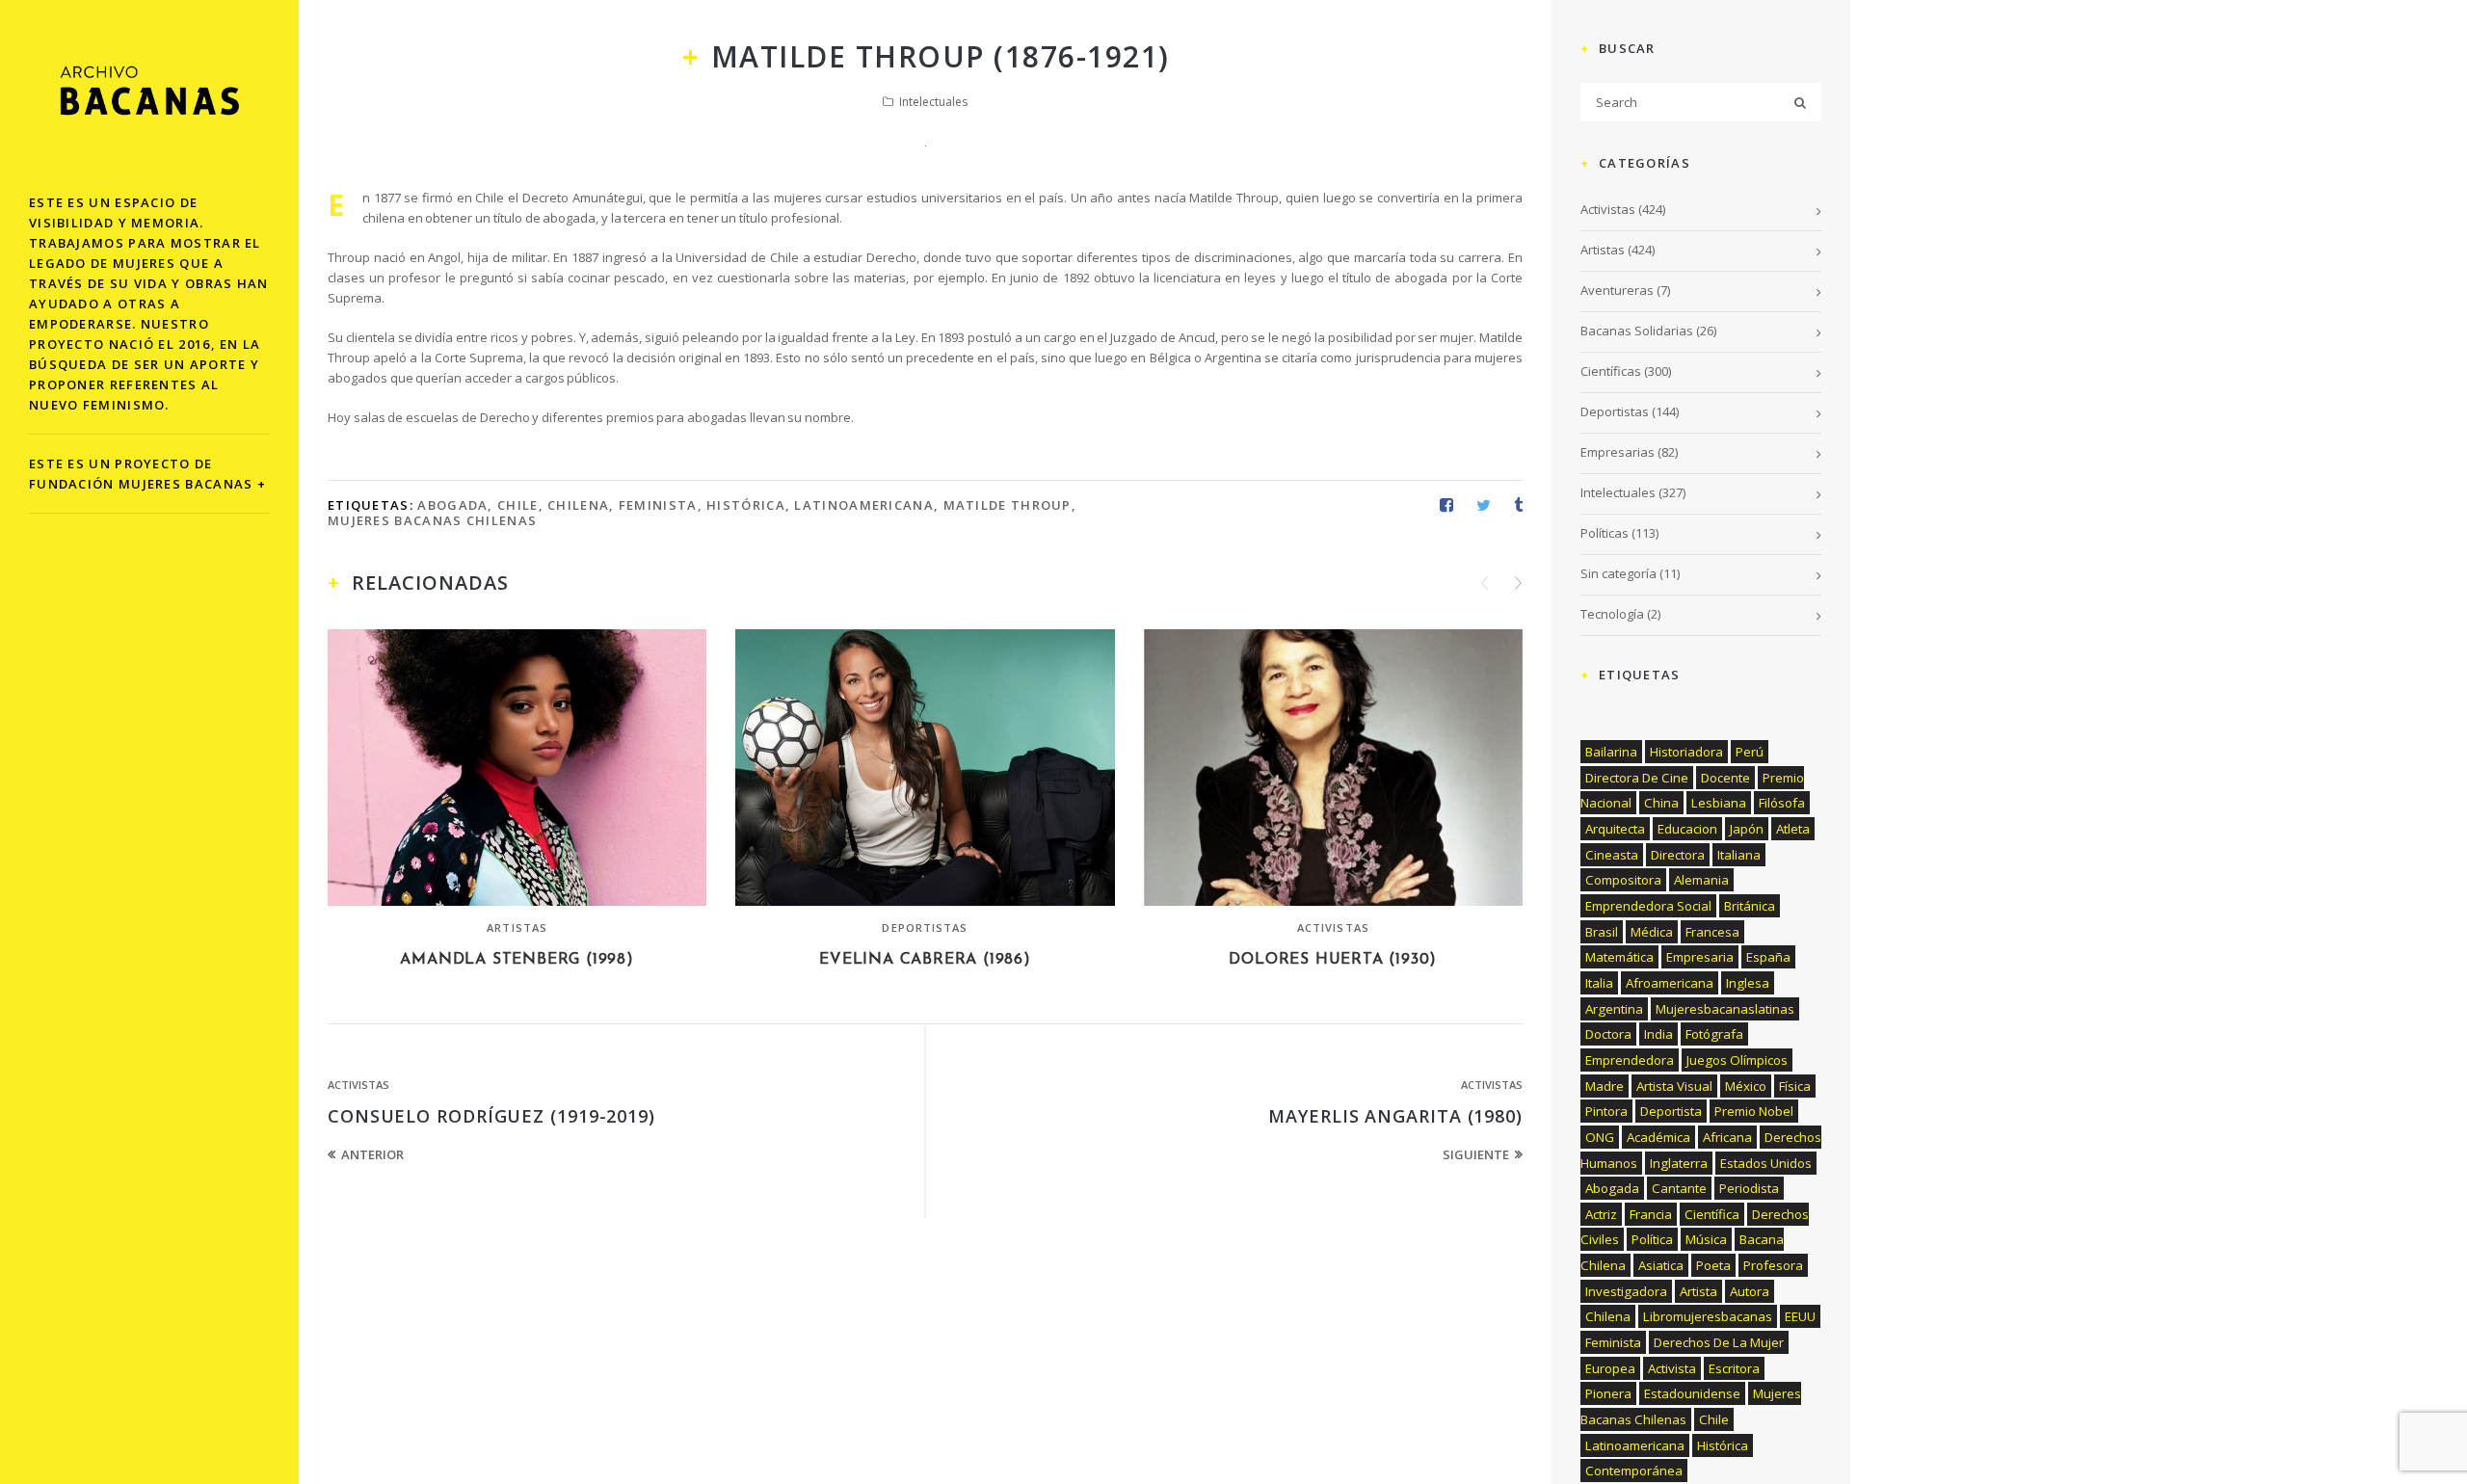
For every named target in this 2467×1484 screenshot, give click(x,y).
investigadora (1626, 1291)
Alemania (1701, 880)
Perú (1750, 752)
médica (1652, 932)
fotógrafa (1714, 1034)
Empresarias (1618, 452)
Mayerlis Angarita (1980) (1395, 1116)
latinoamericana (864, 505)
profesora (1773, 1265)
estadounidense (1692, 1393)
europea (1610, 1368)
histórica (746, 505)
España (1768, 957)
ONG (1600, 1137)
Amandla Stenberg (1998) (517, 960)
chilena (578, 505)
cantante (1679, 1188)
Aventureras (1617, 290)
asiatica (1661, 1265)
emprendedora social (1648, 906)
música (1706, 1239)
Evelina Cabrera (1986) (925, 960)
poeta (1713, 1265)
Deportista (1671, 1111)
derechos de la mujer (1719, 1342)
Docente (1725, 778)
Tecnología (1612, 614)
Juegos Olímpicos (1737, 1060)
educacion (1687, 829)
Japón (1747, 829)
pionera (1608, 1393)
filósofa (1782, 803)
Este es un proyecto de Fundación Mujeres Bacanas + (147, 474)
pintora (1606, 1111)
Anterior (372, 1154)
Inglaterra (1679, 1163)
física (1795, 1086)
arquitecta (1615, 829)
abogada (452, 505)
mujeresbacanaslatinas (1725, 1009)
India (1658, 1034)
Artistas (517, 927)
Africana (1727, 1137)
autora (1750, 1291)
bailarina (1611, 752)
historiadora (1686, 752)
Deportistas (925, 927)
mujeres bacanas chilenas (432, 520)
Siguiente (1476, 1154)
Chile (518, 505)
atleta (1793, 829)
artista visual (1674, 1086)
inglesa (1748, 983)
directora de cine (1637, 778)
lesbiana (1719, 803)
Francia (1651, 1214)
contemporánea (1634, 1471)
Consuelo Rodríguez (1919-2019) (491, 1116)
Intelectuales (933, 102)
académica (1658, 1137)
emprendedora (1630, 1060)
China (1661, 803)
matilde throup (1008, 505)
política (1652, 1239)
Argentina (1614, 1009)
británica (1750, 906)
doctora (1608, 1034)
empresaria (1700, 957)
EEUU (1800, 1316)
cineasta (1612, 855)
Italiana (1739, 855)
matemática (1619, 957)
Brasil (1602, 932)
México (1746, 1086)
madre (1605, 1086)
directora (1678, 855)
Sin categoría (1618, 573)
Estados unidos (1766, 1163)
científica (1712, 1214)
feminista (658, 505)
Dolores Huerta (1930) (1333, 960)
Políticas (1605, 533)
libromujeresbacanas (1708, 1316)
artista (1698, 1291)
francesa (1712, 932)
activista (1672, 1368)
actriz (1601, 1214)
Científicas (1611, 371)
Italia (1599, 983)
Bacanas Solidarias (1637, 331)
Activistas (1333, 927)
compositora (1623, 880)
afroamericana (1670, 983)
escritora (1734, 1368)
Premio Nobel (1754, 1111)
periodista (1749, 1188)
